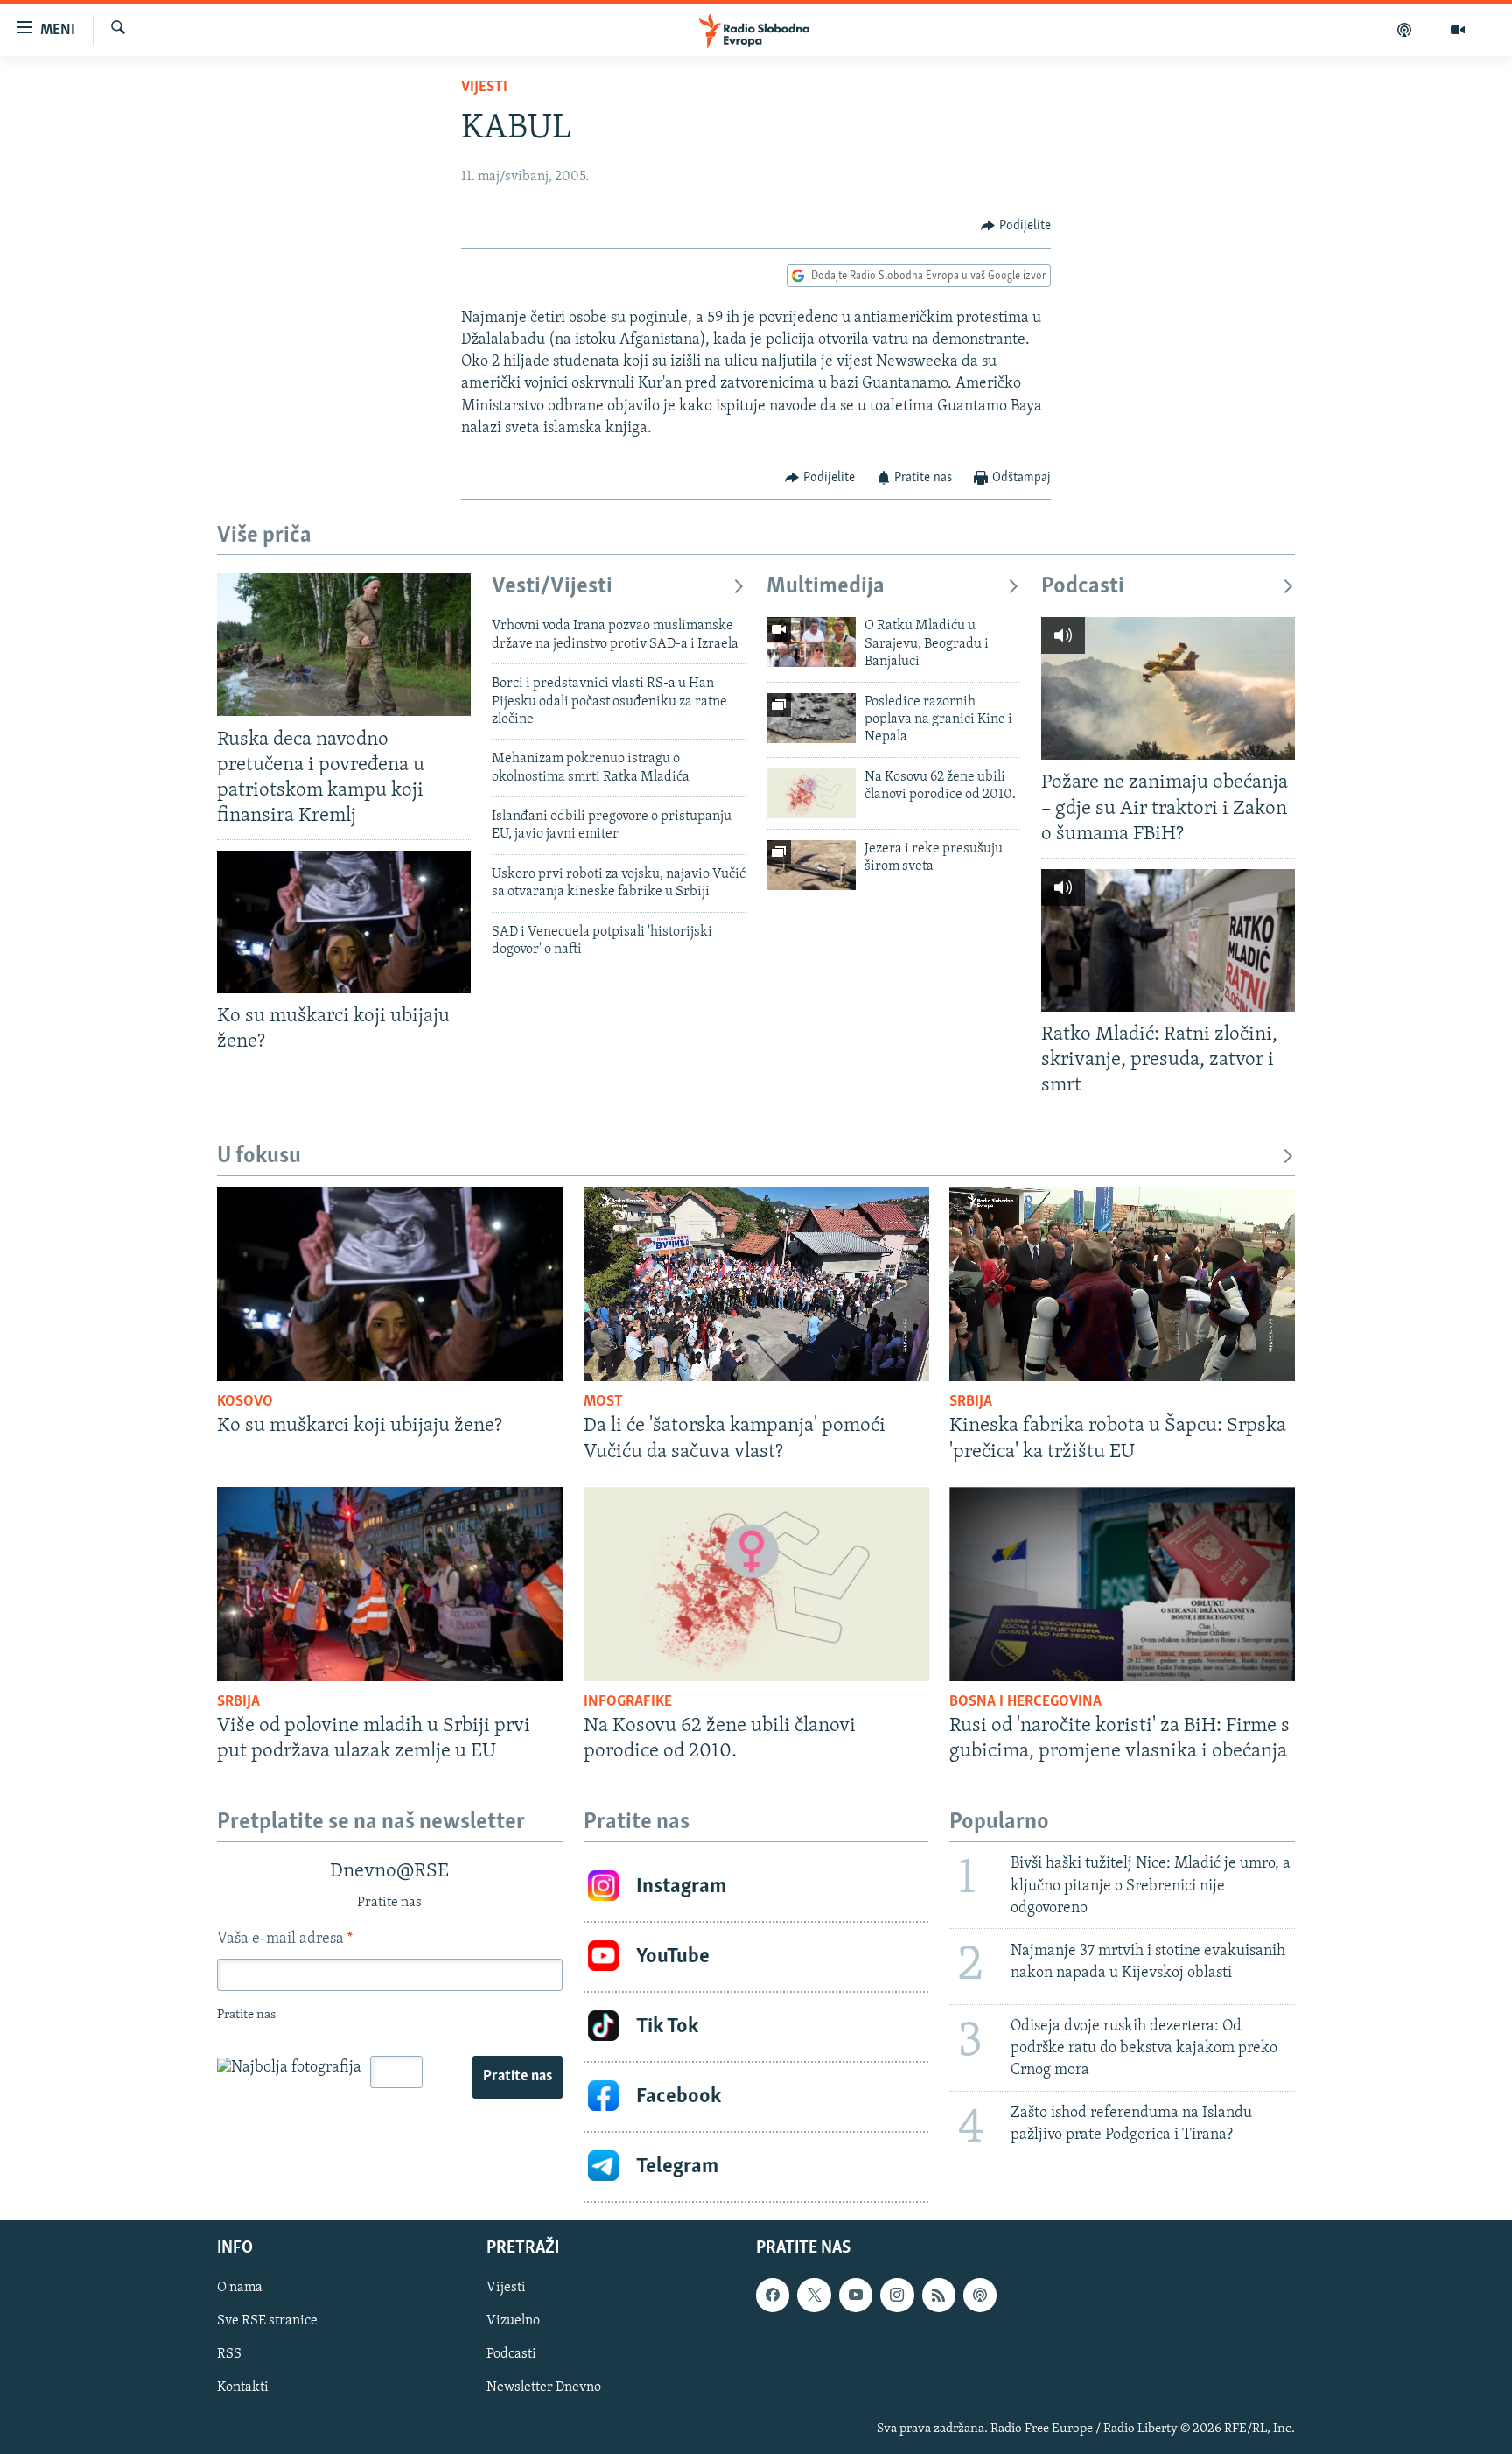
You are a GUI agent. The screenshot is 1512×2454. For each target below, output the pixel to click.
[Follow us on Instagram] (897, 2295)
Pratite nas (518, 2077)
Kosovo (245, 1402)
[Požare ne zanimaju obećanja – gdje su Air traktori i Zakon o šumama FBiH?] (1168, 688)
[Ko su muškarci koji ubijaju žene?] (344, 922)
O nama (240, 2288)
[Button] (1016, 226)
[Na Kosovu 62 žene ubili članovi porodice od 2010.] (811, 793)
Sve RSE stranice (267, 2321)
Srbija (971, 1402)
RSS (229, 2354)
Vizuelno (513, 2321)
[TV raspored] (980, 2295)
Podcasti (1083, 587)
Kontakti (243, 2387)
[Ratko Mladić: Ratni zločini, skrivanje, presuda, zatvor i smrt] (1168, 940)
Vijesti (484, 88)
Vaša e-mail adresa (285, 1939)
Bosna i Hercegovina (1025, 1702)
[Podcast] (1405, 30)
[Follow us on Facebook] (773, 2295)
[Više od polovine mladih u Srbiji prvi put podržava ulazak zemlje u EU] (390, 1584)
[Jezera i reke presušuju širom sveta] (811, 865)
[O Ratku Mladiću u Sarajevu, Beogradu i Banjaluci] (811, 642)
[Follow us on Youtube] (856, 2295)
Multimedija (826, 587)
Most (603, 1402)
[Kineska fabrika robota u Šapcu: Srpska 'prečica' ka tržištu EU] (1122, 1284)
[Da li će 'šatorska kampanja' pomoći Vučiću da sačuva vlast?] (756, 1284)
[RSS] (939, 2295)
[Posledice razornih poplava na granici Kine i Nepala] (811, 718)
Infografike (628, 1702)
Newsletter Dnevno (544, 2387)
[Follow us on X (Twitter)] (814, 2295)
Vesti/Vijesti (552, 587)
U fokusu (259, 1157)
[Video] (1458, 30)
